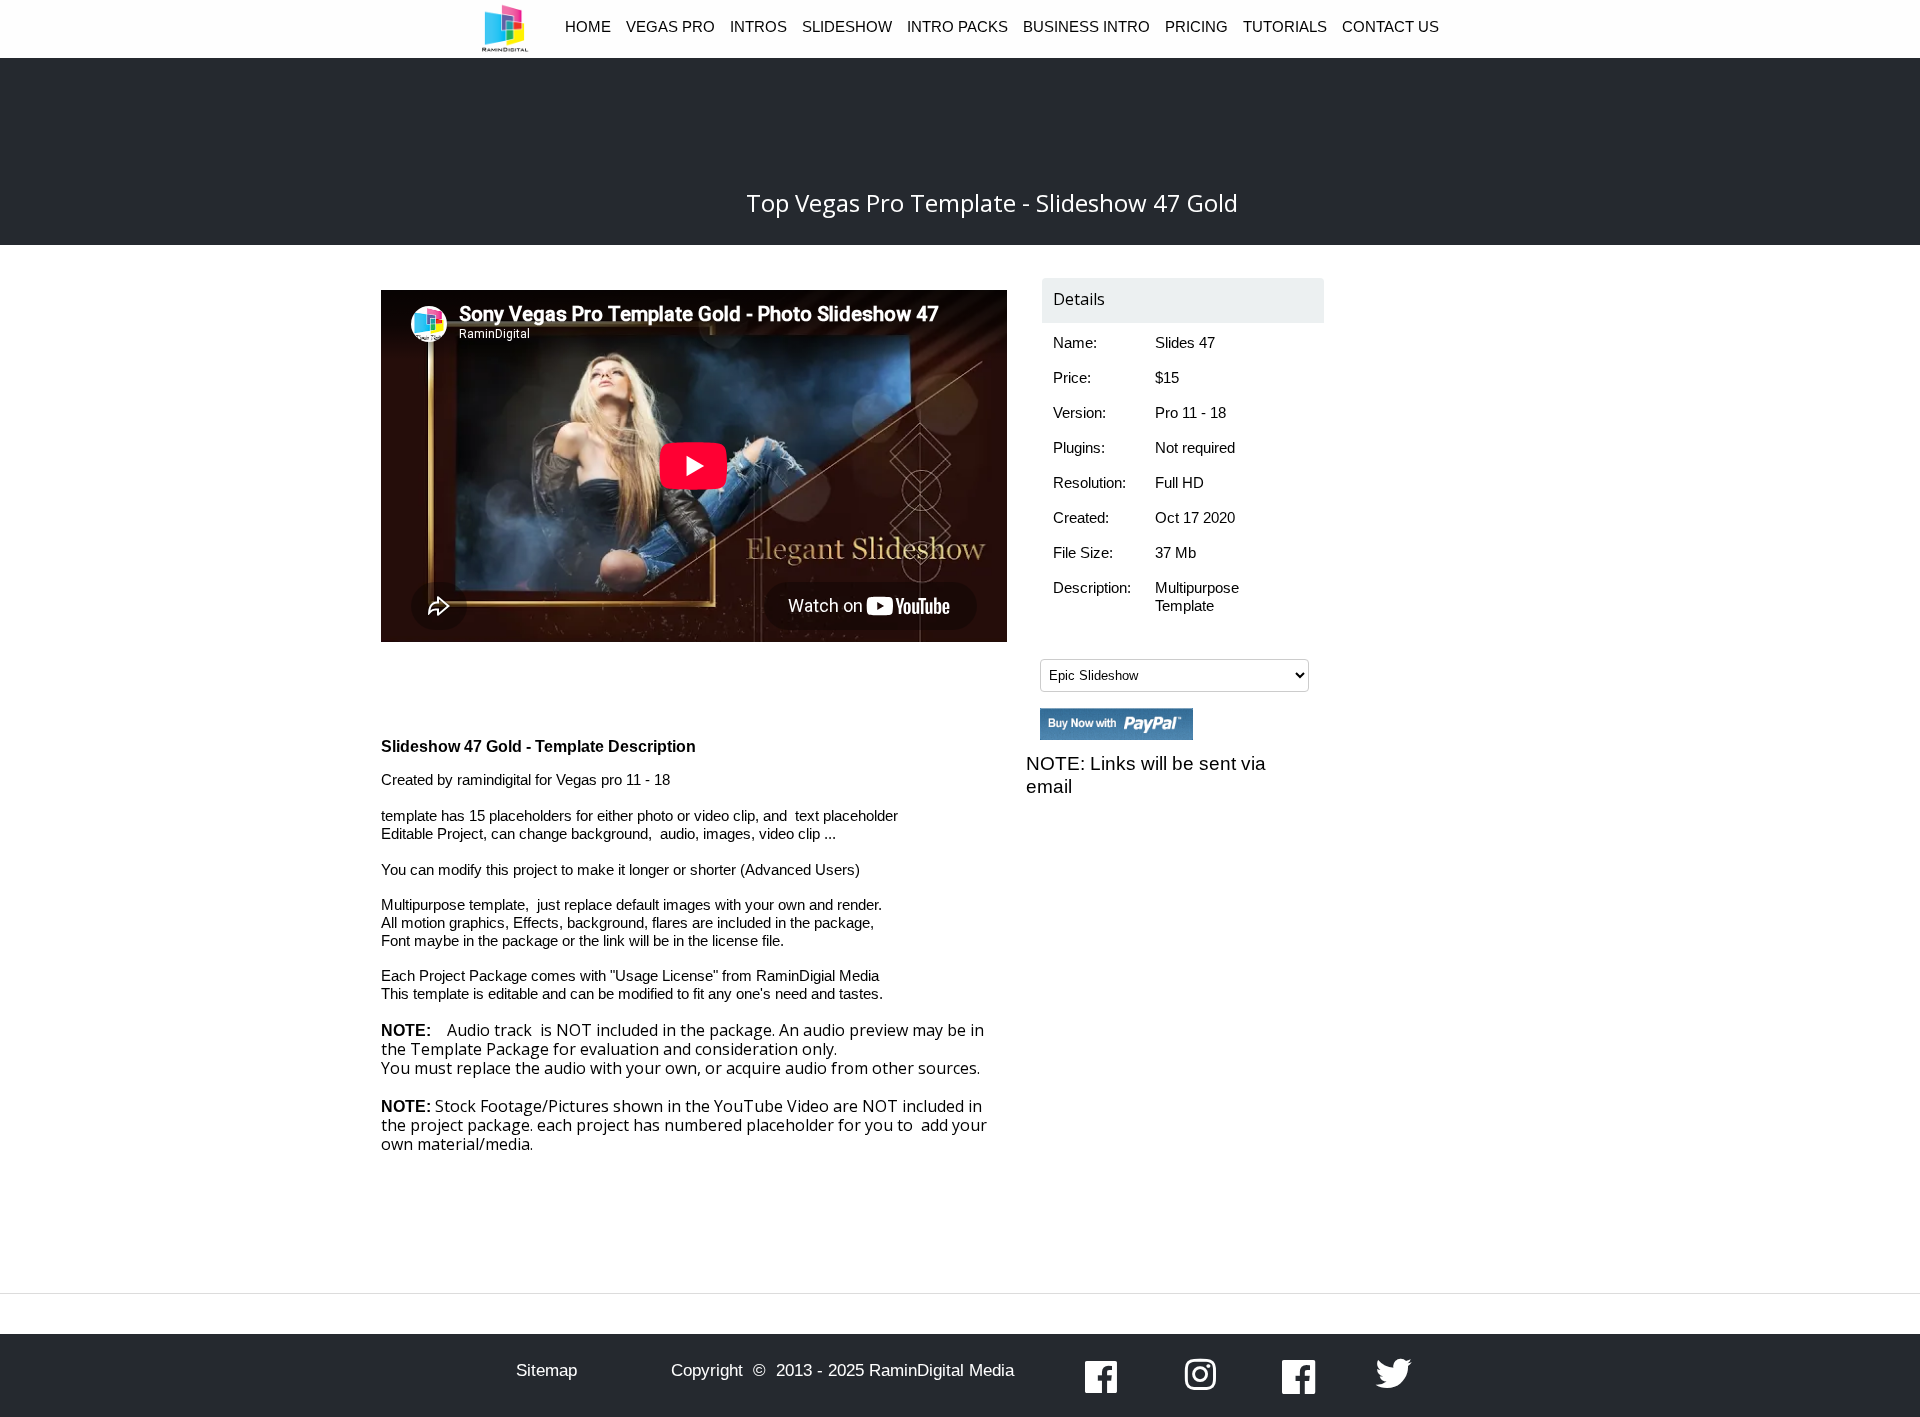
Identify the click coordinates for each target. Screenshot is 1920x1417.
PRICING (1196, 26)
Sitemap (546, 1370)
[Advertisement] (1170, 974)
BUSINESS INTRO (1086, 26)
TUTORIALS (1285, 26)
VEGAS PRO (670, 26)
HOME (588, 26)
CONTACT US (1390, 26)
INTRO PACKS (957, 26)
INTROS (758, 26)
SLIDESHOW (847, 26)
